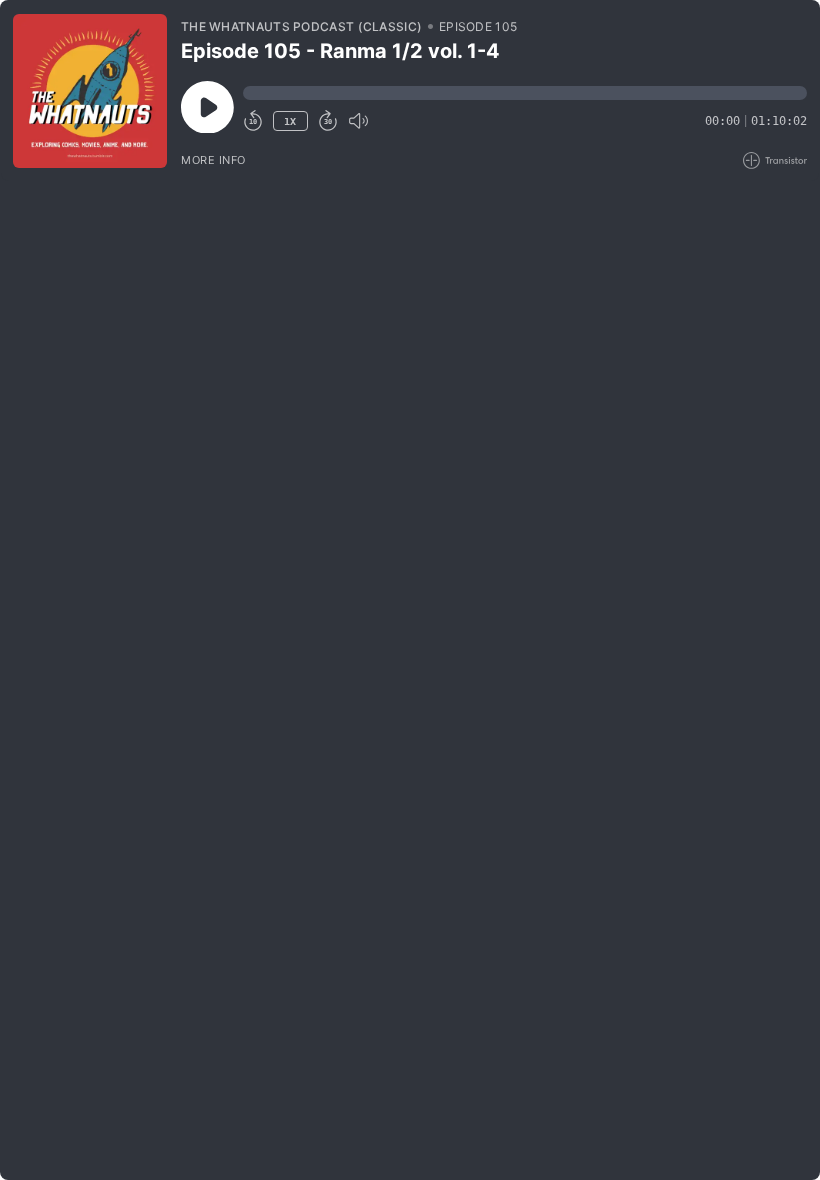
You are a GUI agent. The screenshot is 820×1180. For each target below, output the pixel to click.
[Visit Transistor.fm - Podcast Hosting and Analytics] (775, 160)
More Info (213, 160)
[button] (525, 93)
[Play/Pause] (90, 91)
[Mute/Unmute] (358, 121)
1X (290, 121)
